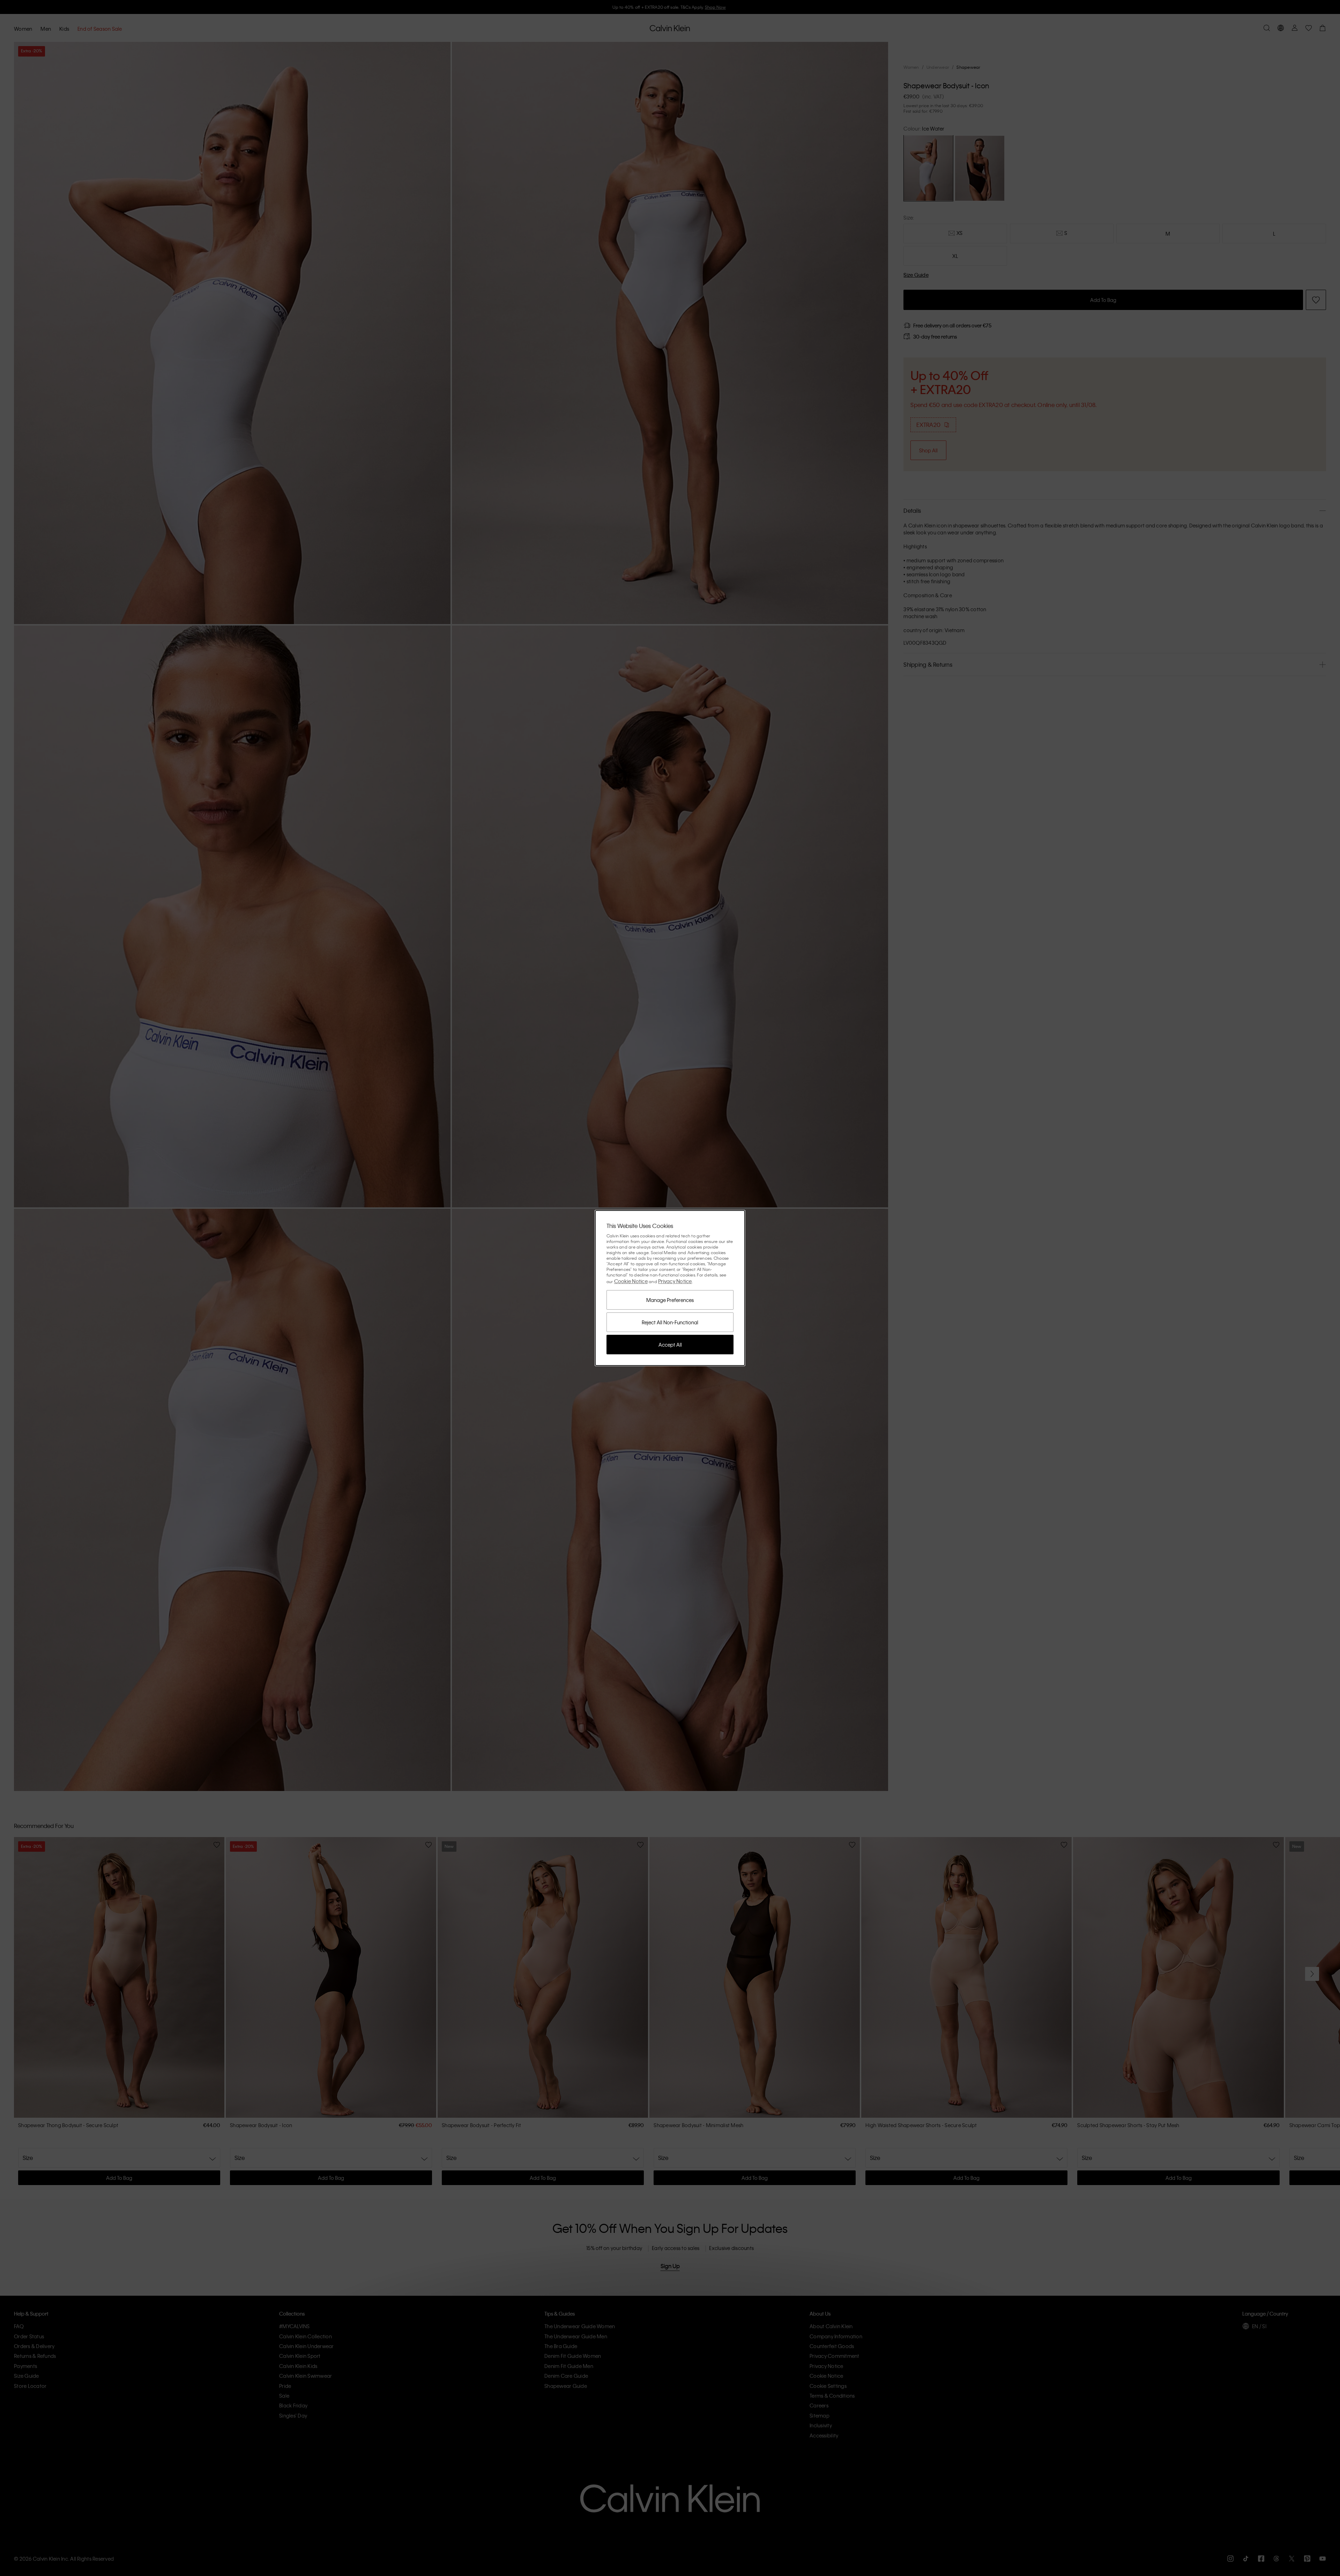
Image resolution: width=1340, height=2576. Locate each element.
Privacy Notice (675, 1281)
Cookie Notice (631, 1281)
